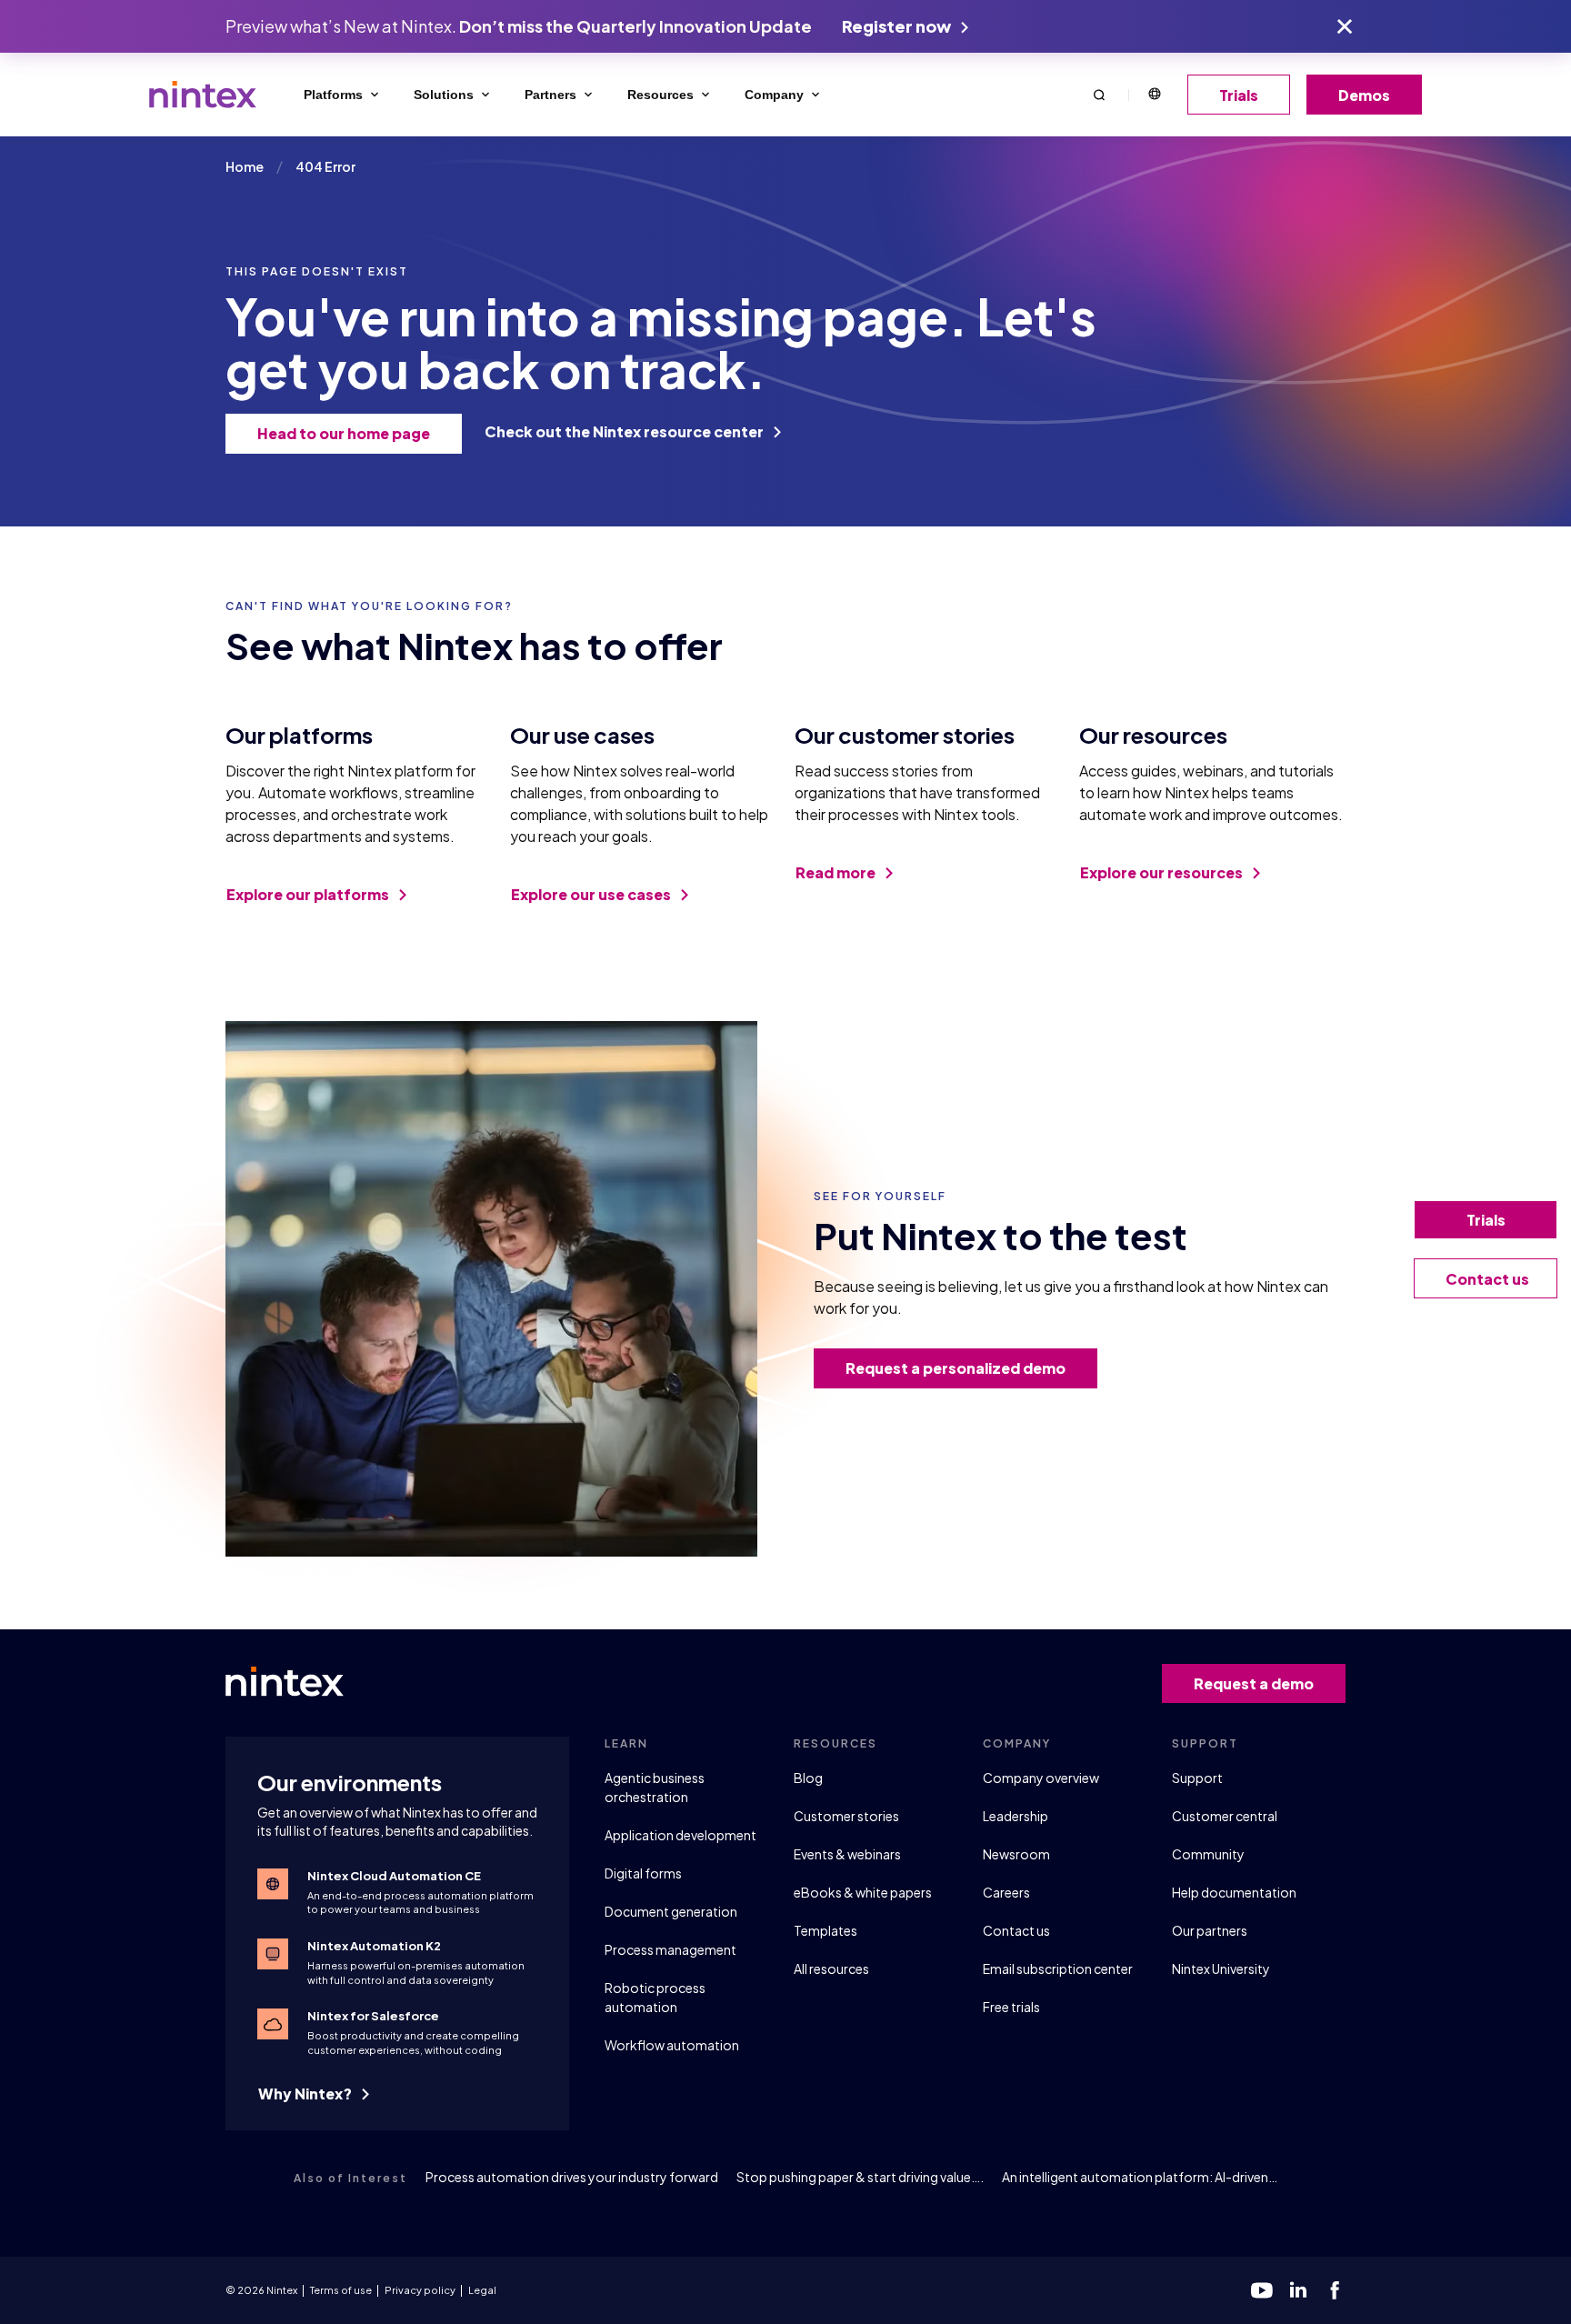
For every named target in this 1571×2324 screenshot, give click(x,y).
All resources (831, 1968)
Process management (670, 1949)
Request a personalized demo (956, 1368)
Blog (808, 1778)
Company (774, 95)
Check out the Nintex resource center (625, 431)
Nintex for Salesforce (373, 2016)
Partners (550, 95)
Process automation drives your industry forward (572, 2177)
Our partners (1210, 1930)
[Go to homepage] (203, 95)
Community (1208, 1854)
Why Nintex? (306, 2094)
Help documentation (1234, 1892)
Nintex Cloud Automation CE (394, 1876)
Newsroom (1016, 1854)
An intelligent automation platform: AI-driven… (1140, 2177)
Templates (826, 1930)
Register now (898, 26)
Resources (660, 95)
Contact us (1016, 1930)
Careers (1006, 1892)
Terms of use (341, 2290)
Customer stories (846, 1816)
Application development (680, 1835)
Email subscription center (1058, 1968)
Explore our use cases (592, 894)
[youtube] (1262, 2290)
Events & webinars (847, 1854)
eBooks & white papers (863, 1892)
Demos (1364, 95)
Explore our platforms (309, 894)
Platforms (333, 95)
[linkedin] (1298, 2290)
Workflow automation (672, 2045)
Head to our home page (344, 433)
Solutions (444, 95)
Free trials (1011, 2007)
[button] (1099, 94)
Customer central (1225, 1816)
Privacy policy (420, 2290)
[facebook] (1335, 2290)
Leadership (1016, 1816)
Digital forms (643, 1873)
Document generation (671, 1911)
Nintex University (1221, 1968)
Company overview (1041, 1778)
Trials (1239, 95)
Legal (482, 2290)
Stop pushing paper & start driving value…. (860, 2177)
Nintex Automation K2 (374, 1946)
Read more (837, 872)
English (1154, 95)
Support (1197, 1778)
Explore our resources (1163, 872)
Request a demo (1254, 1683)
